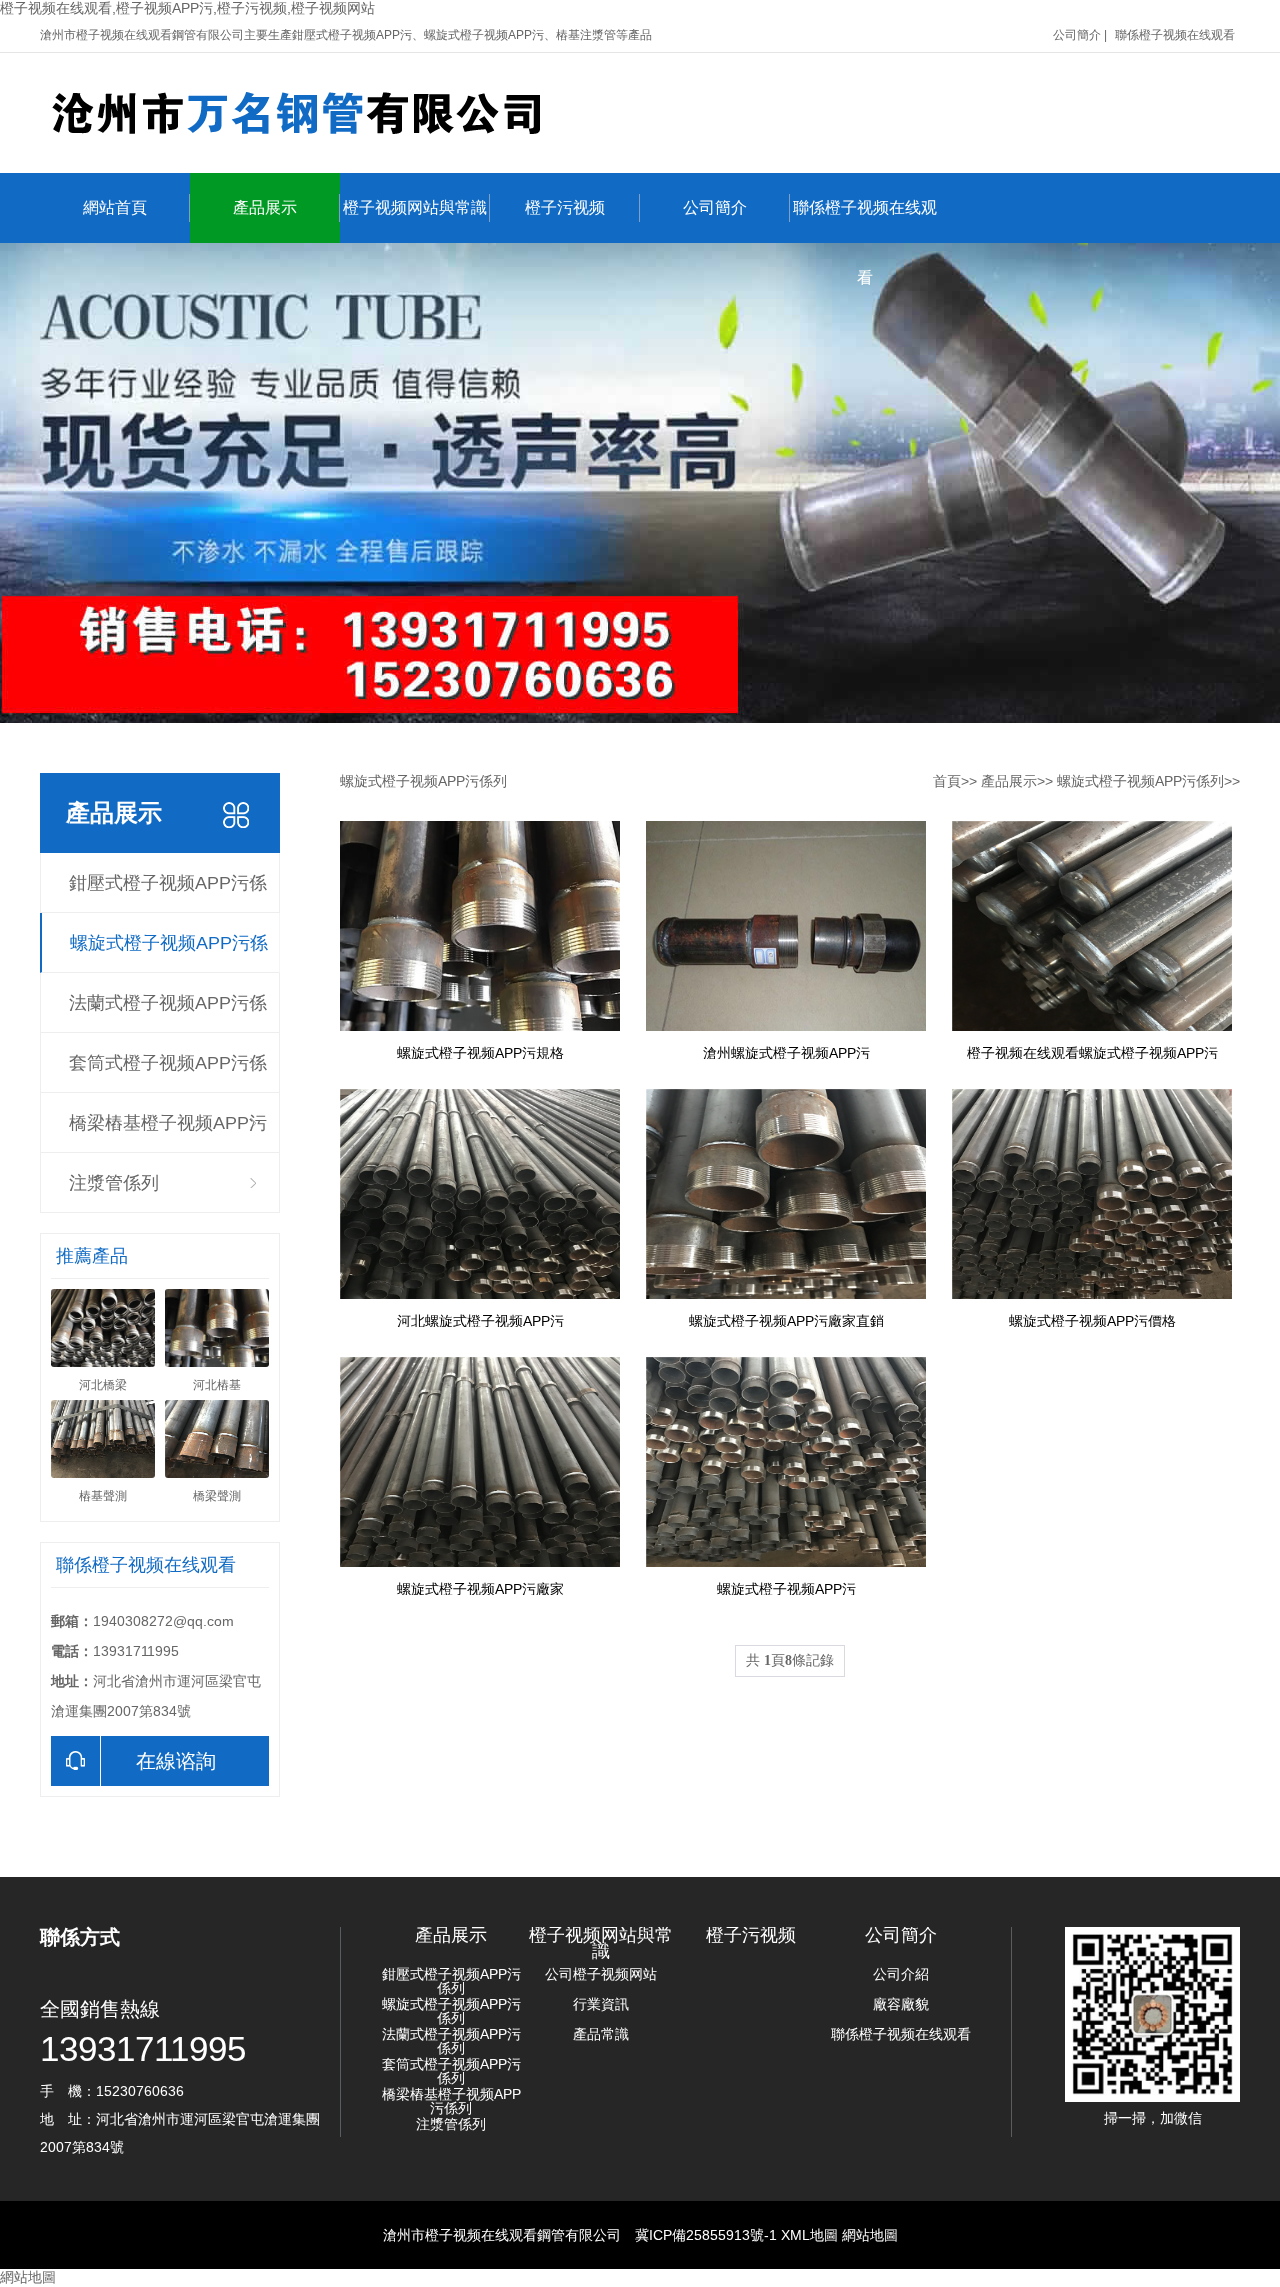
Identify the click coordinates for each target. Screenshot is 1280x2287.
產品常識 (601, 2034)
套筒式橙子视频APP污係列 (168, 1073)
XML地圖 (809, 2235)
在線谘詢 (176, 1761)
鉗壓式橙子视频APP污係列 (168, 893)
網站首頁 (115, 207)
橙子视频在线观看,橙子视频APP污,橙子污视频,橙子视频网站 (187, 8)
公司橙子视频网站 (601, 1974)
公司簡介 (1077, 35)
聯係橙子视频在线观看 (1175, 35)
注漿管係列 (114, 1183)
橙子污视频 (565, 207)
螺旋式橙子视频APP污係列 (169, 953)
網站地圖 (870, 2235)
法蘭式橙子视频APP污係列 (168, 1013)
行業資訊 (601, 2004)
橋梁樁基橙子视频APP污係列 (168, 1133)
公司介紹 (901, 1974)
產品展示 (265, 207)
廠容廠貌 (901, 2004)
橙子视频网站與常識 (415, 207)
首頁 (947, 781)
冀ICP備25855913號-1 (706, 2235)
